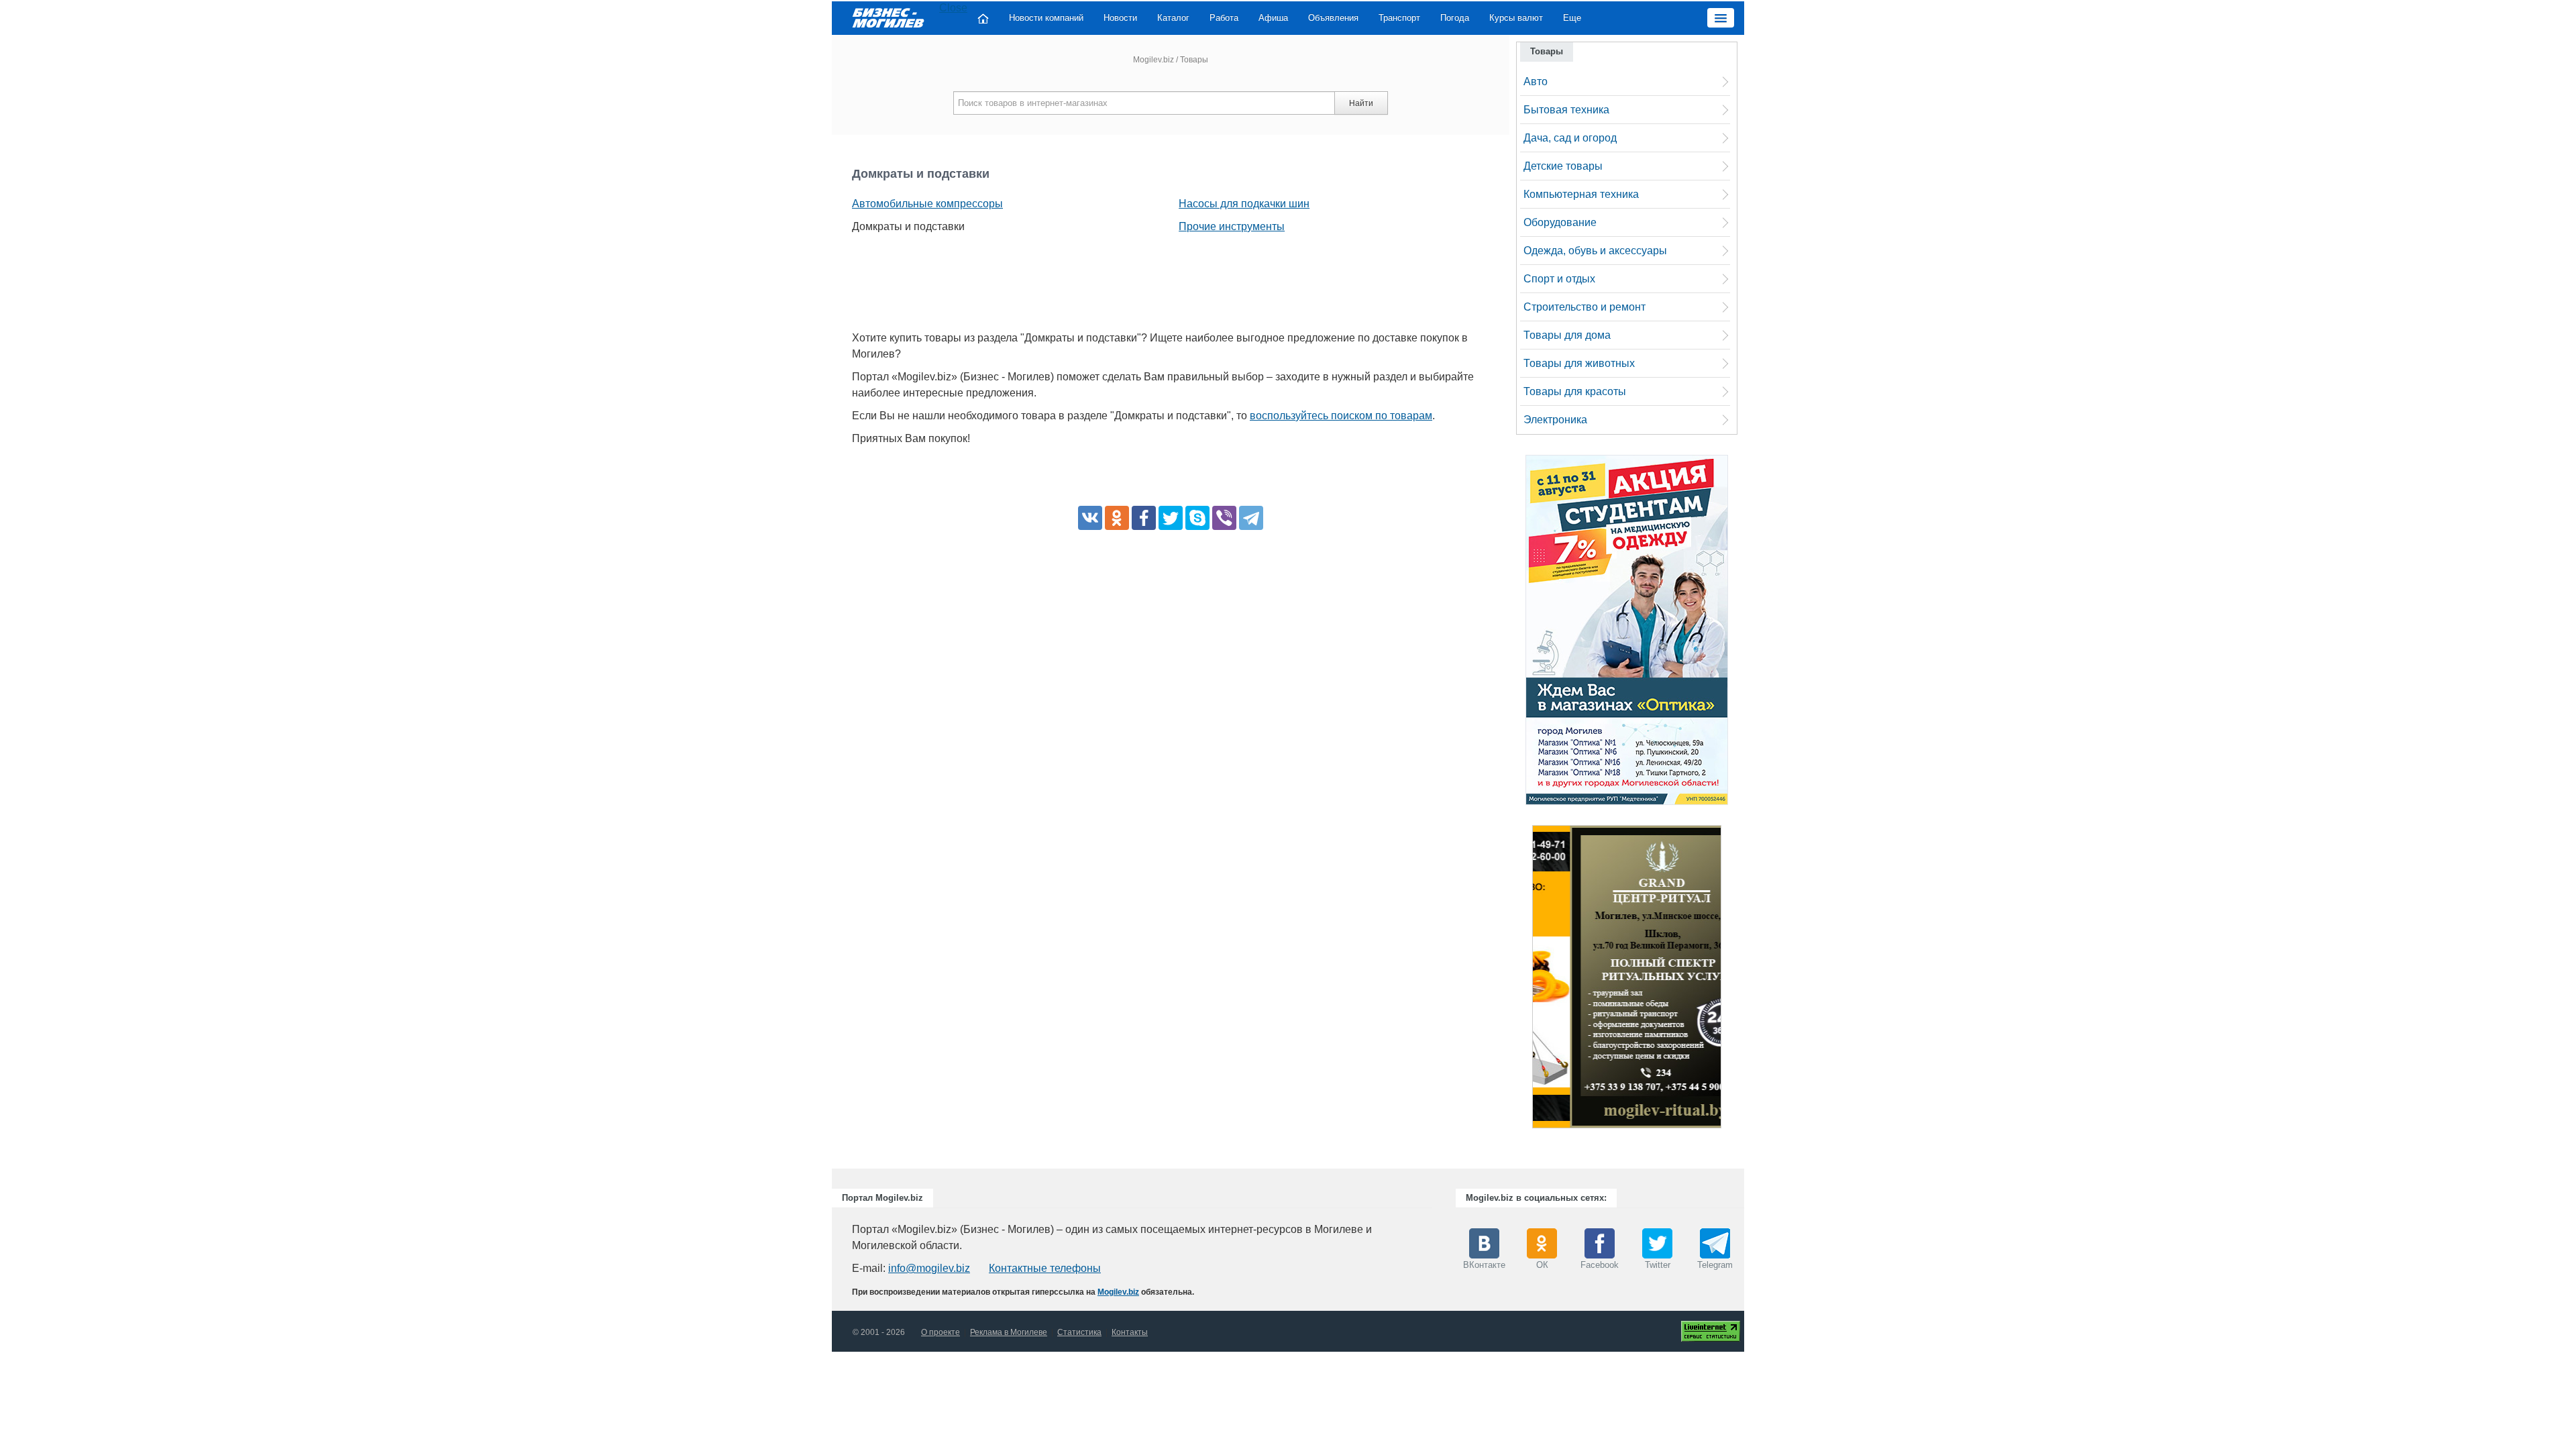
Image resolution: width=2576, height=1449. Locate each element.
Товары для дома (1567, 335)
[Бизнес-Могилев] (889, 17)
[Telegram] (1251, 518)
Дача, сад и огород (1570, 138)
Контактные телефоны (1045, 1268)
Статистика (1079, 1332)
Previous (1519, 980)
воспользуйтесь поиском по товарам (1341, 416)
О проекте (941, 1332)
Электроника (1555, 420)
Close (953, 8)
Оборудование (1560, 222)
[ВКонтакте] (1090, 518)
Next (1735, 980)
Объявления (1333, 18)
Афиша (1273, 18)
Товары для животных (1579, 363)
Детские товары (1563, 166)
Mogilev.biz (1153, 60)
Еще (1572, 18)
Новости (1120, 18)
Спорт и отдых (1559, 279)
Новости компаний (1046, 18)
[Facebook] (1144, 518)
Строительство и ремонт (1585, 307)
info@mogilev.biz (929, 1268)
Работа (1224, 18)
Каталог (1173, 18)
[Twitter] (1171, 518)
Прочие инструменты (1232, 226)
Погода (1455, 18)
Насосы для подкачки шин (1244, 204)
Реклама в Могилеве (1009, 1332)
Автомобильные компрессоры (927, 204)
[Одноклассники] (1117, 518)
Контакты (1130, 1332)
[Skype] (1197, 518)
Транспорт (1399, 18)
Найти (1361, 103)
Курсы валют (1516, 18)
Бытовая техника (1566, 110)
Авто (1536, 82)
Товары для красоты (1575, 391)
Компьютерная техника (1581, 194)
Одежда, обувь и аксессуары (1595, 251)
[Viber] (1224, 518)
